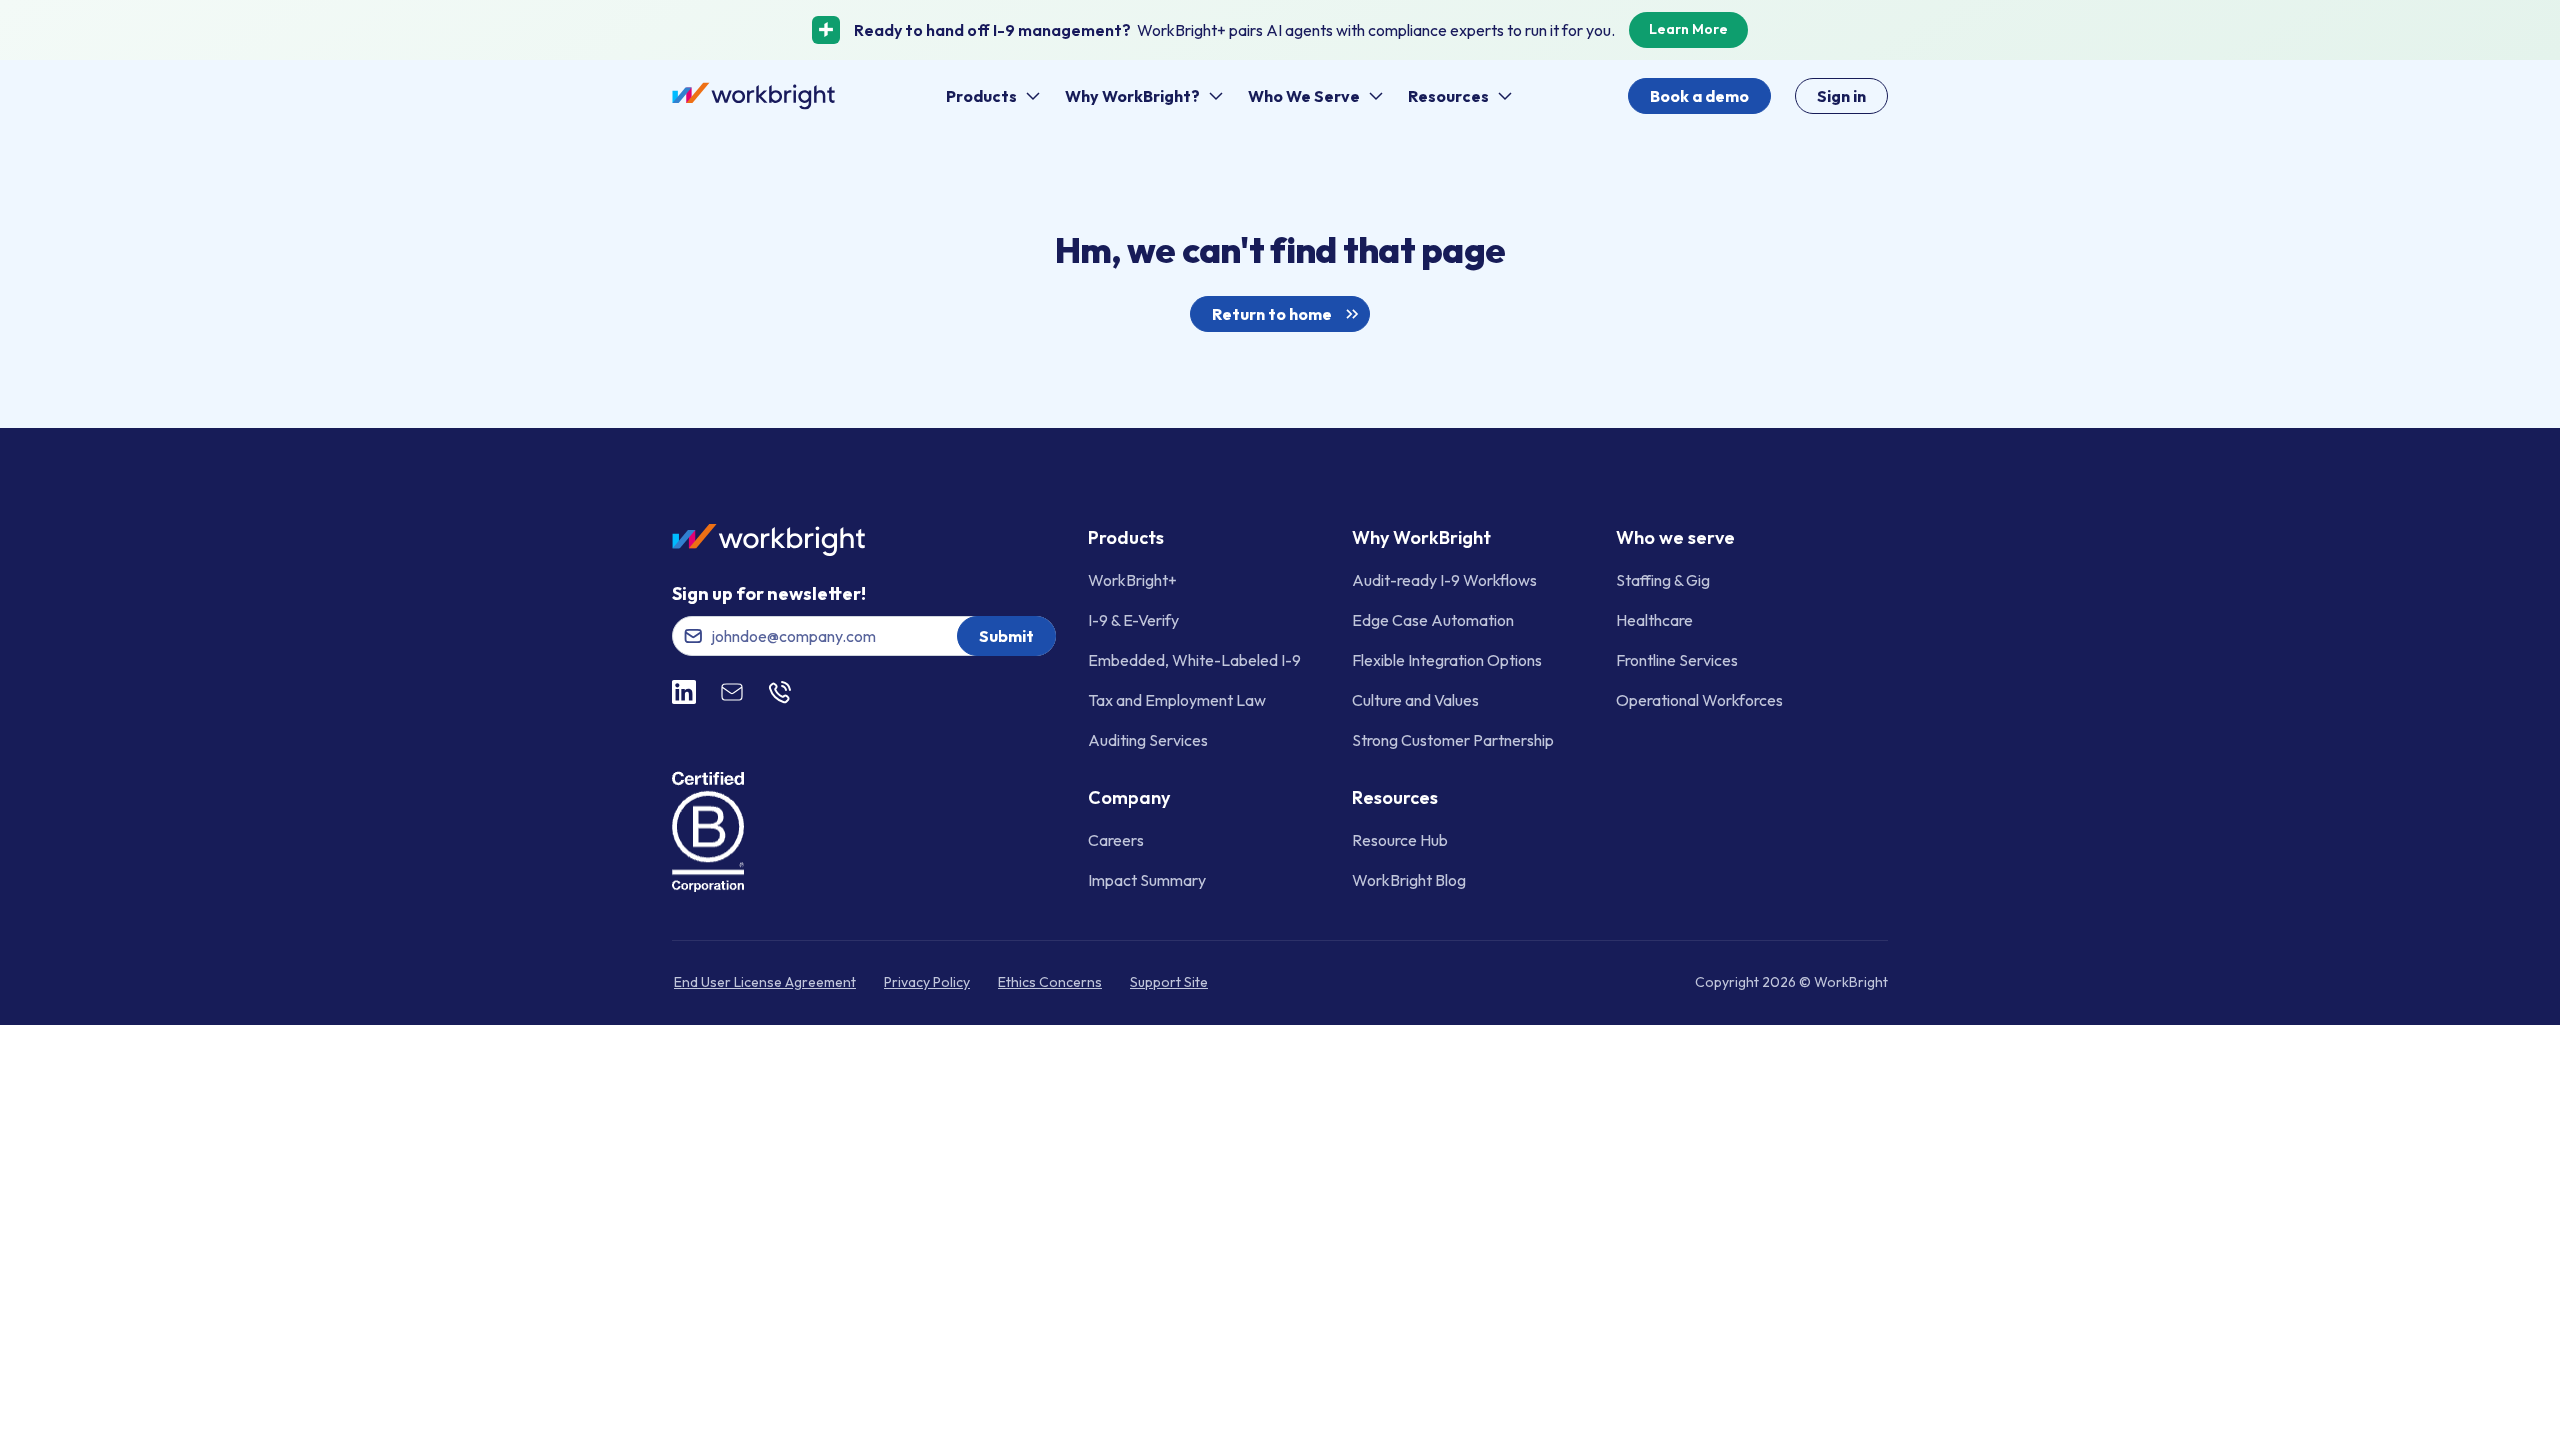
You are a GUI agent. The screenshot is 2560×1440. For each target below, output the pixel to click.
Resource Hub (1400, 840)
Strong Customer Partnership (1453, 740)
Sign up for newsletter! (769, 593)
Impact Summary (1147, 880)
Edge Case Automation (1433, 620)
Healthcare (1654, 620)
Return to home (1272, 314)
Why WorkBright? (1132, 96)
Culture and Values (1415, 700)
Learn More (1688, 29)
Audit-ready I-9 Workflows (1444, 580)
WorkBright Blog (1409, 880)
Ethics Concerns (1050, 982)
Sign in (1841, 96)
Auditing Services (1148, 740)
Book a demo (1699, 96)
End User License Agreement (765, 982)
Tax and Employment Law (1177, 700)
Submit (1006, 636)
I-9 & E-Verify (1133, 620)
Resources (1448, 96)
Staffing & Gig (1663, 580)
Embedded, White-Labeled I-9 (1194, 660)
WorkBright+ (1132, 580)
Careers (1116, 840)
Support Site (1169, 982)
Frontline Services (1677, 660)
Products (981, 96)
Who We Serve (1304, 96)
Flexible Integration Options (1447, 660)
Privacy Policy (927, 982)
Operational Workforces (1699, 700)
